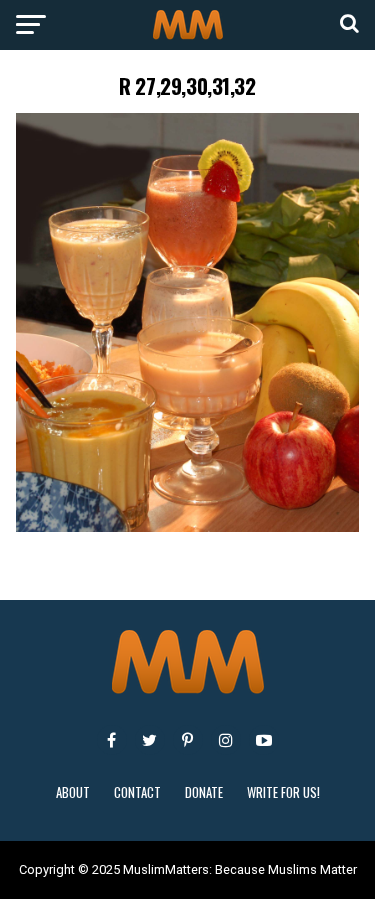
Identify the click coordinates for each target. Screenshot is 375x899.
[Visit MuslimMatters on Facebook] (112, 740)
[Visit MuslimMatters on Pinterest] (188, 740)
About (73, 792)
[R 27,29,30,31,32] (188, 526)
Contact (137, 792)
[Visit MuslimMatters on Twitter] (150, 740)
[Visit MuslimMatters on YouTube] (264, 740)
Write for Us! (283, 792)
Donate (204, 792)
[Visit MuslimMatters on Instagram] (226, 740)
